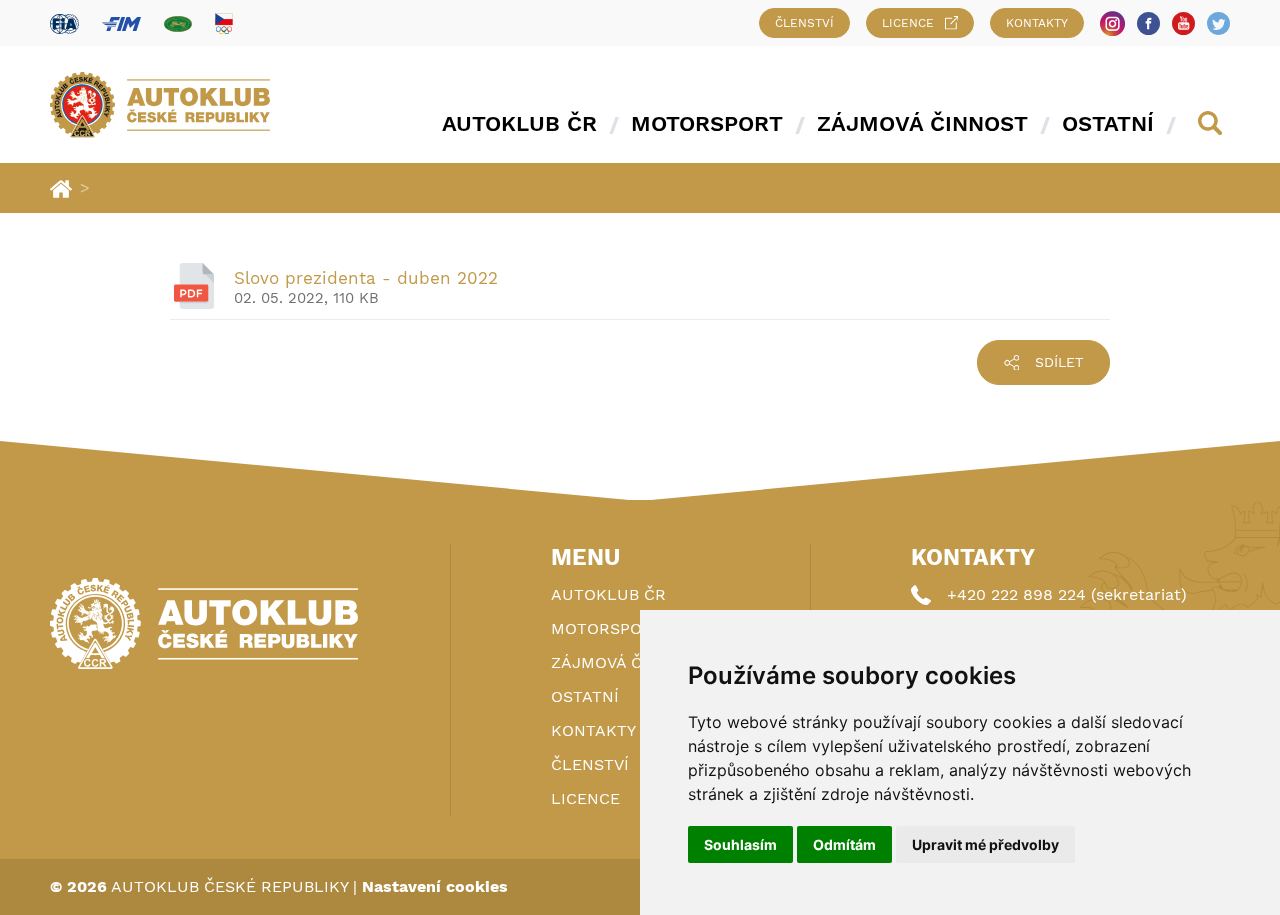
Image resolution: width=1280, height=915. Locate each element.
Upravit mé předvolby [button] (985, 844)
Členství (804, 23)
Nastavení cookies (435, 886)
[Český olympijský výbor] (224, 23)
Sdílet (1059, 362)
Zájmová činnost (922, 123)
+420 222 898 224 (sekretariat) (1067, 594)
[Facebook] (1148, 23)
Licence (908, 23)
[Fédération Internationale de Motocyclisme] (121, 23)
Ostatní (1108, 123)
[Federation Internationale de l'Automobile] (64, 23)
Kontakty (1037, 23)
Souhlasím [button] (740, 844)
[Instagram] (1112, 23)
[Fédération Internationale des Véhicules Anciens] (178, 23)
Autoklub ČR (519, 123)
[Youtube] (1183, 23)
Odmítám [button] (844, 844)
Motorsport (707, 123)
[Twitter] (1218, 23)
